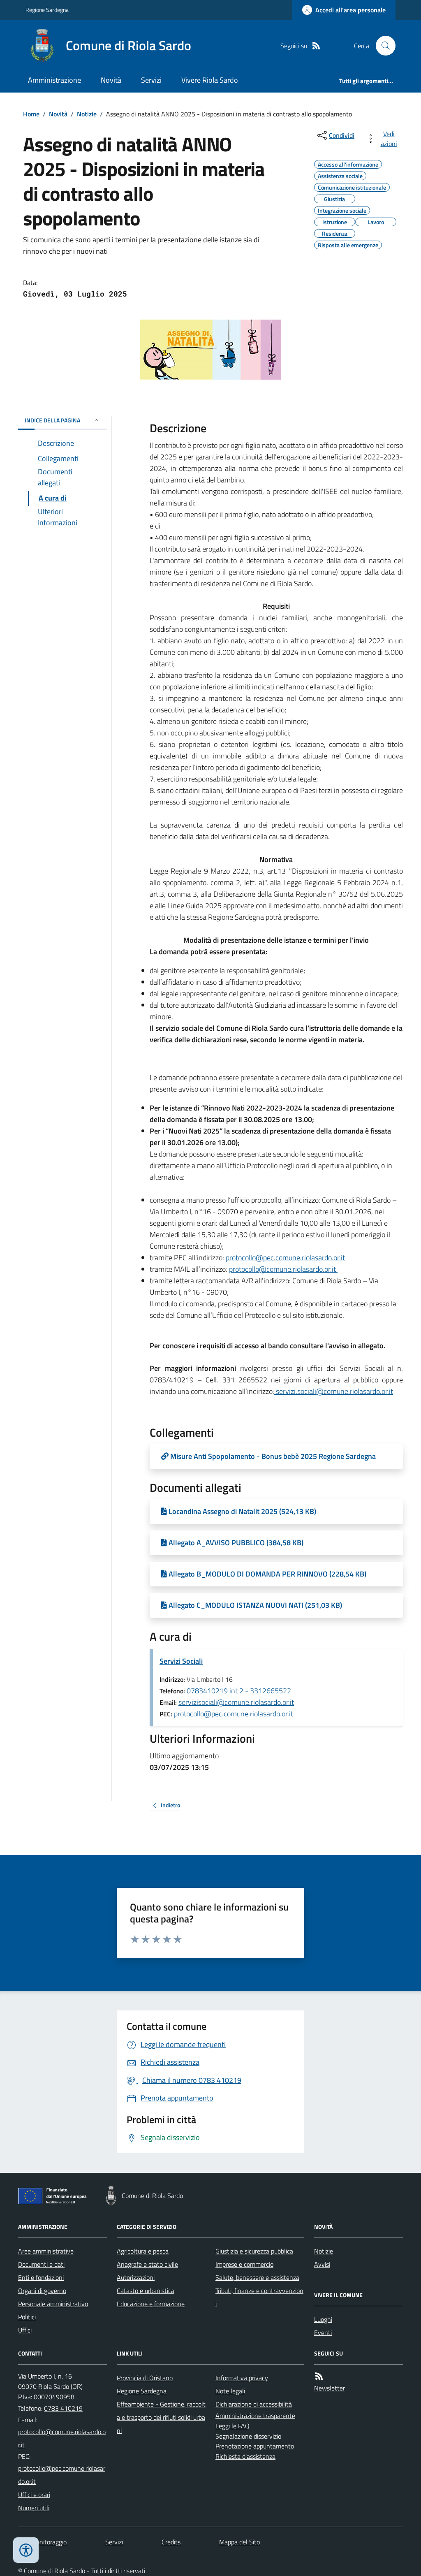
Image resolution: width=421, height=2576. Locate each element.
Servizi (151, 80)
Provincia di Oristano (145, 2378)
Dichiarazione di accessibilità (254, 2404)
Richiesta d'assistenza (245, 2456)
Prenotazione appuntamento (255, 2446)
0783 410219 (63, 2408)
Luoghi (323, 2319)
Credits (171, 2542)
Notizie (87, 114)
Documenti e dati (41, 2264)
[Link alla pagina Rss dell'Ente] (319, 2376)
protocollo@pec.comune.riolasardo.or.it (285, 1258)
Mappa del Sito (239, 2542)
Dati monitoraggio (42, 2542)
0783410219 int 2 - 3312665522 (239, 1691)
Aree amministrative (46, 2251)
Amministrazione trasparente (255, 2416)
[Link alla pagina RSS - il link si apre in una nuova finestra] (316, 46)
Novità (111, 80)
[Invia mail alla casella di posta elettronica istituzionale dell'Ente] (62, 2438)
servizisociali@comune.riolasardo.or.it (236, 1702)
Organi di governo (42, 2291)
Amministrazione (54, 80)
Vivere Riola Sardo (210, 80)
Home (31, 114)
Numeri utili (34, 2508)
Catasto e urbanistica (146, 2291)
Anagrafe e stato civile (147, 2264)
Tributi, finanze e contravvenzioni (259, 2297)
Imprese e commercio (244, 2264)
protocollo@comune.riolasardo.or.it (283, 1269)
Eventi (323, 2333)
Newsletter (330, 2388)
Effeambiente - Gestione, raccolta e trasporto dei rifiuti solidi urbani (161, 2417)
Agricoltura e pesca (143, 2251)
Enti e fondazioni (41, 2277)
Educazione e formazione (151, 2304)
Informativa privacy (242, 2378)
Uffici (25, 2330)
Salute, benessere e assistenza (257, 2277)
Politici (27, 2317)
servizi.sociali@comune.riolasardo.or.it (334, 1391)
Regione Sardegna (47, 10)
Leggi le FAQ (232, 2426)
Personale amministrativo (53, 2304)
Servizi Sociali (181, 1661)
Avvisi (322, 2264)
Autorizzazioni (136, 2277)
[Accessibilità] (26, 2550)
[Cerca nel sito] (382, 46)
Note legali (230, 2391)
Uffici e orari (34, 2495)
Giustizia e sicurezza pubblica (254, 2251)
